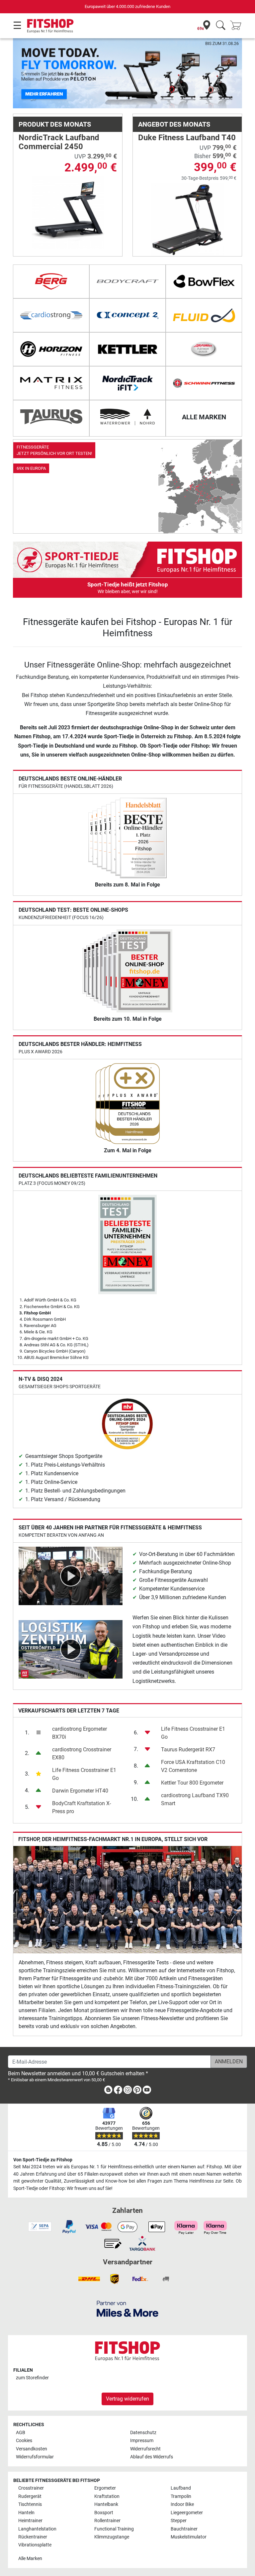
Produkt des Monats (55, 124)
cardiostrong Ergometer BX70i (80, 1733)
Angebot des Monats (174, 124)
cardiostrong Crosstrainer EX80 (82, 1753)
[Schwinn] (204, 383)
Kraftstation (107, 2496)
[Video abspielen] (71, 1575)
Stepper (179, 2521)
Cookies (24, 2441)
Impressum (142, 2441)
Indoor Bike (182, 2504)
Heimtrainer (30, 2521)
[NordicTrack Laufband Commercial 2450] (68, 212)
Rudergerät (30, 2496)
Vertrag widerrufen (127, 2399)
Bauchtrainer (184, 2529)
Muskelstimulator (189, 2537)
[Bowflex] (204, 281)
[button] (24, 73)
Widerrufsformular (35, 2457)
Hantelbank (106, 2504)
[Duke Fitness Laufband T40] (187, 219)
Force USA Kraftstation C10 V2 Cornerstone (193, 1766)
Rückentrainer (33, 2537)
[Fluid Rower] (204, 315)
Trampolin (181, 2496)
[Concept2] (127, 315)
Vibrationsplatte (35, 2545)
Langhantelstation (37, 2529)
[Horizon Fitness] (51, 349)
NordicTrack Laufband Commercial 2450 (59, 142)
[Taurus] (51, 417)
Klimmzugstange (112, 2537)
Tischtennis (30, 2504)
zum (32, 2378)
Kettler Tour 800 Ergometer (192, 1783)
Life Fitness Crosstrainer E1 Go (84, 1774)
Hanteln (26, 2513)
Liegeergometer (187, 2513)
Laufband (181, 2488)
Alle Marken (30, 2559)
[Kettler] (127, 349)
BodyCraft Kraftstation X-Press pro (82, 1807)
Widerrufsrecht (145, 2449)
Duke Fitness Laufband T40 (187, 138)
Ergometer (105, 2488)
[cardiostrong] (51, 315)
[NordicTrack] (127, 383)
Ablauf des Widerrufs (152, 2457)
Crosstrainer (31, 2488)
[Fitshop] (50, 25)
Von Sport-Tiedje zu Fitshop (43, 2160)
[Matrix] (51, 383)
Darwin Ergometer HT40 (80, 1791)
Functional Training (114, 2529)
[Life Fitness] (204, 349)
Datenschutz (143, 2433)
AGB (21, 2433)
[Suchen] (221, 26)
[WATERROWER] (127, 417)
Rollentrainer (107, 2521)
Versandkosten (32, 2449)
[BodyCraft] (127, 281)
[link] (127, 486)
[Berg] (51, 281)
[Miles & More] (127, 2308)
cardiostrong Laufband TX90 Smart (195, 1799)
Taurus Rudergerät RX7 (188, 1750)
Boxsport (104, 2513)
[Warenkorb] (238, 26)
